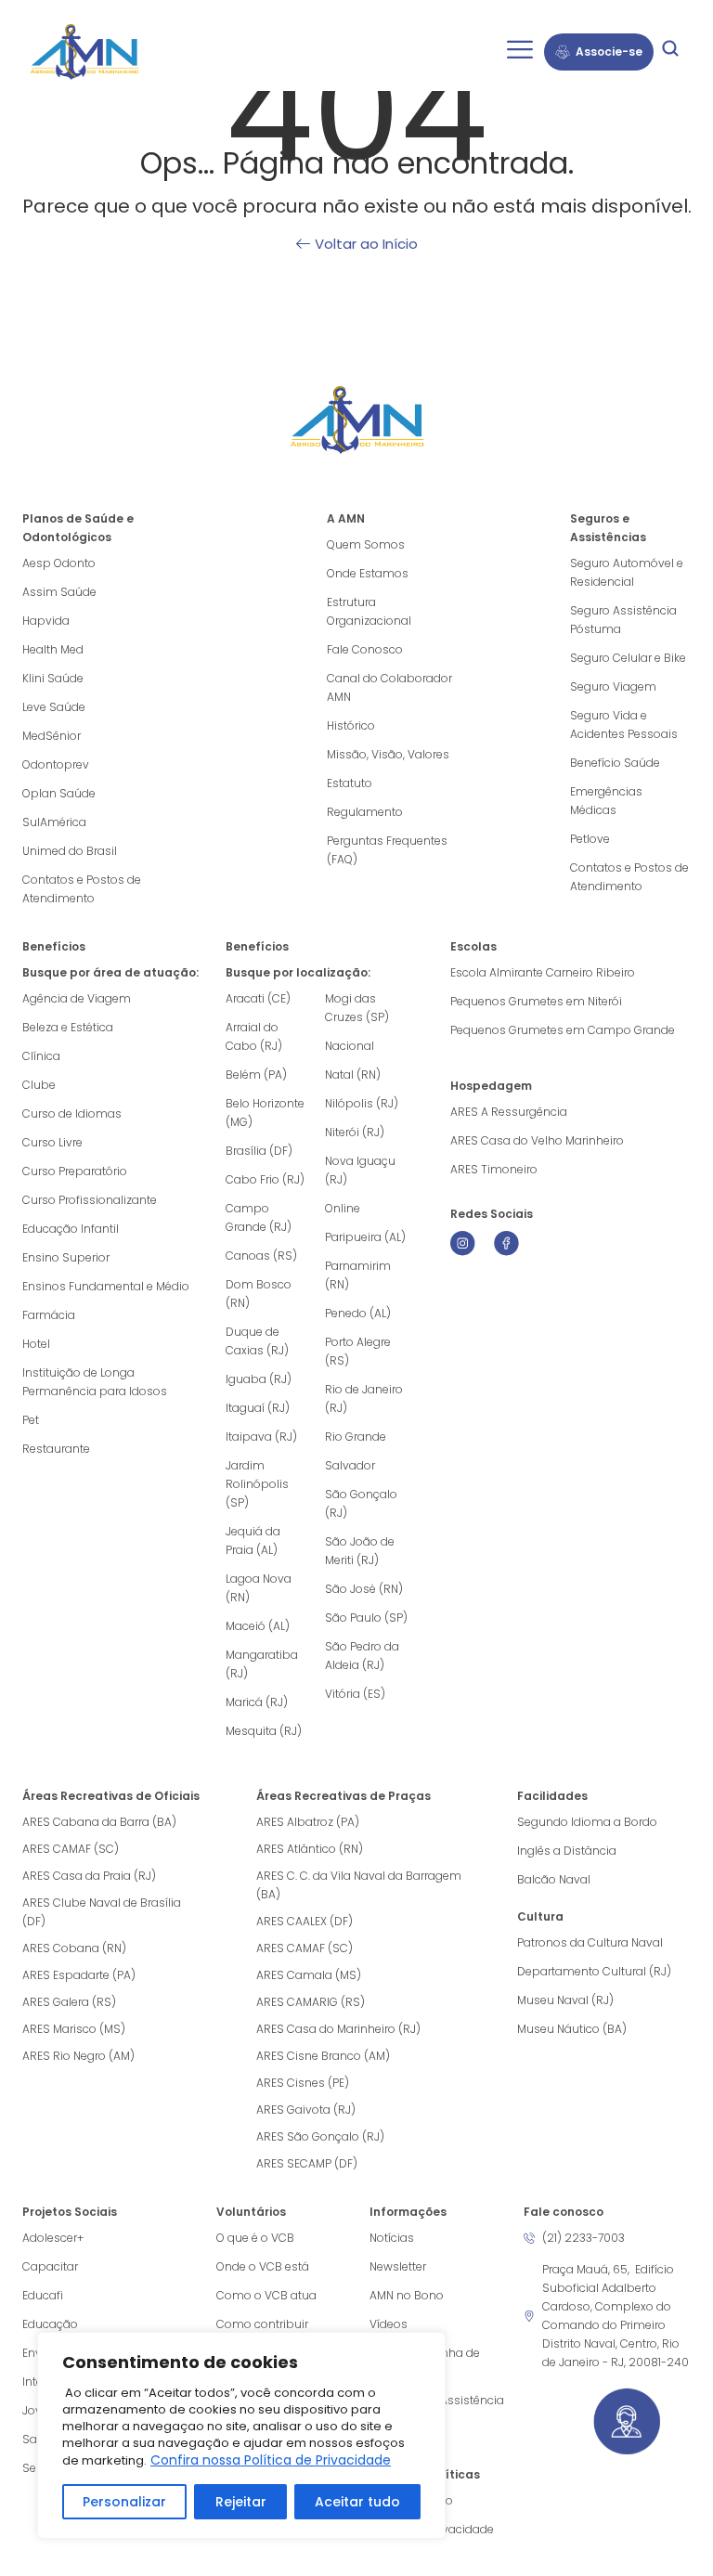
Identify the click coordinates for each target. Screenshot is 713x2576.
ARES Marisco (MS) (74, 2029)
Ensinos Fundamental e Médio (106, 1286)
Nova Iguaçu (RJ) (360, 1170)
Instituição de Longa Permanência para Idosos (95, 1382)
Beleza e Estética (68, 1027)
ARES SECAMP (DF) (307, 2163)
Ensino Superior (66, 1257)
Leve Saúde (54, 707)
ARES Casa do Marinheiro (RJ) (338, 2029)
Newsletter (398, 2266)
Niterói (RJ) (355, 1132)
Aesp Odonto (59, 563)
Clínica (41, 1056)
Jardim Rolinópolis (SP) (257, 1484)
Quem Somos (366, 544)
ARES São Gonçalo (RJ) (320, 2136)
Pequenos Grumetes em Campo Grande (563, 1030)
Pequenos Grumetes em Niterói (536, 1001)
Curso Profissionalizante (90, 1200)
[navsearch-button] (670, 52)
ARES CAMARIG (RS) (311, 2002)
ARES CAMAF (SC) (71, 1849)
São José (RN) (364, 1589)
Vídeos (389, 2324)
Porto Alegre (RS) (358, 1351)
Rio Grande (356, 1437)
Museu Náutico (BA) (572, 2029)
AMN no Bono (407, 2295)
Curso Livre (52, 1142)
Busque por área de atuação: (110, 972)
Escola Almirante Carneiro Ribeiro (543, 972)
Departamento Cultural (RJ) (594, 1971)
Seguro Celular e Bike (628, 658)
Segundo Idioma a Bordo (587, 1822)
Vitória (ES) (355, 1694)
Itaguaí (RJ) (258, 1408)
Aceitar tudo (357, 2502)
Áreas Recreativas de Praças (344, 1796)
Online (343, 1208)
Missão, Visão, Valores (388, 754)
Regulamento (365, 812)
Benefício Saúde (615, 763)
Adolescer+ (53, 2238)
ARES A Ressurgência (509, 1112)
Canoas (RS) (261, 1256)
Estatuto (350, 783)
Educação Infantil (71, 1229)
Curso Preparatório (75, 1171)
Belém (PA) (256, 1074)
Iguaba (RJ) (259, 1379)
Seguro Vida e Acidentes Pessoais (624, 725)
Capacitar (50, 2266)
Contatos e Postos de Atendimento (629, 877)
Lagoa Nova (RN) (259, 1588)
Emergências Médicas (606, 801)
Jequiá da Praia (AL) (253, 1540)
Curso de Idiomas (72, 1113)
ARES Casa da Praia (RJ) (89, 1876)
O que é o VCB (255, 2238)
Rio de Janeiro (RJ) (364, 1398)
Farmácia (49, 1315)
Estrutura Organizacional (369, 611)
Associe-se (609, 52)
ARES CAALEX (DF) (305, 1921)
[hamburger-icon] (519, 52)
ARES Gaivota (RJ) (306, 2110)
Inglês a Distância (567, 1851)
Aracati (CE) (258, 998)
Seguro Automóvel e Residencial (627, 572)
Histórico (351, 725)
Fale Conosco (365, 649)
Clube (39, 1085)
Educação (50, 2324)
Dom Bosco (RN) (259, 1294)
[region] (241, 2435)
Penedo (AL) (358, 1313)
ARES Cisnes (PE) (303, 2083)
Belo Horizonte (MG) (265, 1113)
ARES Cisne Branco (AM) (323, 2056)
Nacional (350, 1046)
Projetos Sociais (70, 2212)
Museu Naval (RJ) (565, 2000)
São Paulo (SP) (366, 1618)
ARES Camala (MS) (309, 1975)
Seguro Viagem (613, 686)
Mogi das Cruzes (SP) (357, 1008)
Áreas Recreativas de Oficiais (111, 1796)
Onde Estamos (368, 573)
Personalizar (124, 2502)
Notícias (392, 2238)
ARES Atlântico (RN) (310, 1849)
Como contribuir (262, 2324)
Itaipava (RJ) (261, 1437)
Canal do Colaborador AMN (389, 687)
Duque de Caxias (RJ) (257, 1341)
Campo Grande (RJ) (259, 1217)
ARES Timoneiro (494, 1169)
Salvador (350, 1465)
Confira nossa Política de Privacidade (271, 2460)
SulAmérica (54, 822)
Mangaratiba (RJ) (262, 1664)
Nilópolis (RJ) (362, 1103)
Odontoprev (56, 764)
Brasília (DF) (259, 1151)
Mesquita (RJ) (264, 1731)
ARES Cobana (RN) (74, 1948)
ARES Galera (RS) (69, 2002)
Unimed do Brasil (70, 851)
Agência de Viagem (77, 998)
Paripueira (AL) (365, 1237)
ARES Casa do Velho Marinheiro (538, 1140)
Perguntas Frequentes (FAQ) (387, 850)
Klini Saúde (53, 678)
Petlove (590, 839)
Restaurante (56, 1449)
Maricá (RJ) (257, 1702)
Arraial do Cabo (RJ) (254, 1036)
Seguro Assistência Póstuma (623, 620)
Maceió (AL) (258, 1626)
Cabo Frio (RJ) (265, 1179)
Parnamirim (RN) (358, 1275)
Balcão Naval (554, 1879)
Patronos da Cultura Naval (590, 1942)
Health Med (53, 649)
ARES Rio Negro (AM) (78, 2056)
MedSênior (52, 736)
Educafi (43, 2295)
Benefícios (54, 946)
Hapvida (46, 621)
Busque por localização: (298, 972)
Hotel (36, 1344)
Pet (31, 1420)
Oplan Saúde (59, 793)
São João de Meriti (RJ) (360, 1551)
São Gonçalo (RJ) (361, 1503)
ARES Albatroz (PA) (308, 1822)
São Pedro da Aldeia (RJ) (362, 1656)
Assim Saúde (59, 592)
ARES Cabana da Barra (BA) (99, 1822)
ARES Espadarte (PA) (79, 1975)
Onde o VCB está (263, 2266)
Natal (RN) (353, 1074)
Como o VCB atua (266, 2295)
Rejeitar (241, 2502)
